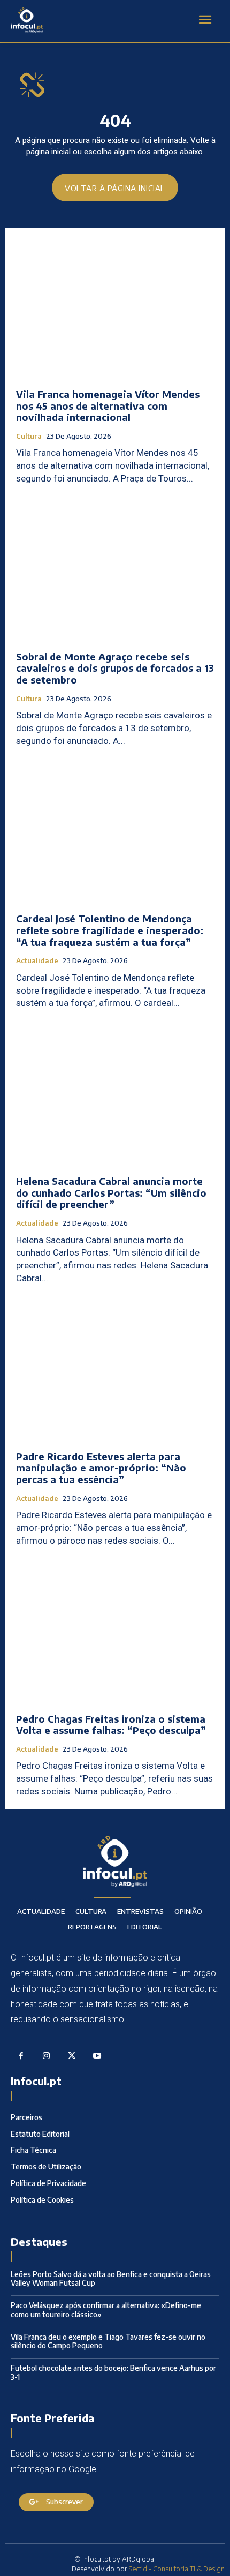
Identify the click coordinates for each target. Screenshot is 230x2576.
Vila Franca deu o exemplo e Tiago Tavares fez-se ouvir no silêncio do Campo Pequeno (108, 2341)
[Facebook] (21, 2056)
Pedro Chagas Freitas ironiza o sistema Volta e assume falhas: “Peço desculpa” (111, 1725)
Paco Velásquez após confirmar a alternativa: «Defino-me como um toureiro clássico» (106, 2310)
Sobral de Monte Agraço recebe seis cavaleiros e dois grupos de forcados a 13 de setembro (115, 668)
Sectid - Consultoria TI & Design (177, 2569)
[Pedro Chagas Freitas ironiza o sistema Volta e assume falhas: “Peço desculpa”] (115, 1633)
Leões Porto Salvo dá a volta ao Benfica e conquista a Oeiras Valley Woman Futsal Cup (111, 2279)
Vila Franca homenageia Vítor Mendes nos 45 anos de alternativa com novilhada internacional (108, 405)
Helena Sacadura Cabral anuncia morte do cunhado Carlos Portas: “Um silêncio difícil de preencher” (111, 1192)
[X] (72, 2056)
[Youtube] (97, 2056)
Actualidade (37, 961)
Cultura (29, 436)
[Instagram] (47, 2056)
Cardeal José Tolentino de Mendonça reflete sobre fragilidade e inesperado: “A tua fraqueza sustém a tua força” (110, 930)
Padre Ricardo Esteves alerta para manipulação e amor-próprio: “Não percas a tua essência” (101, 1468)
